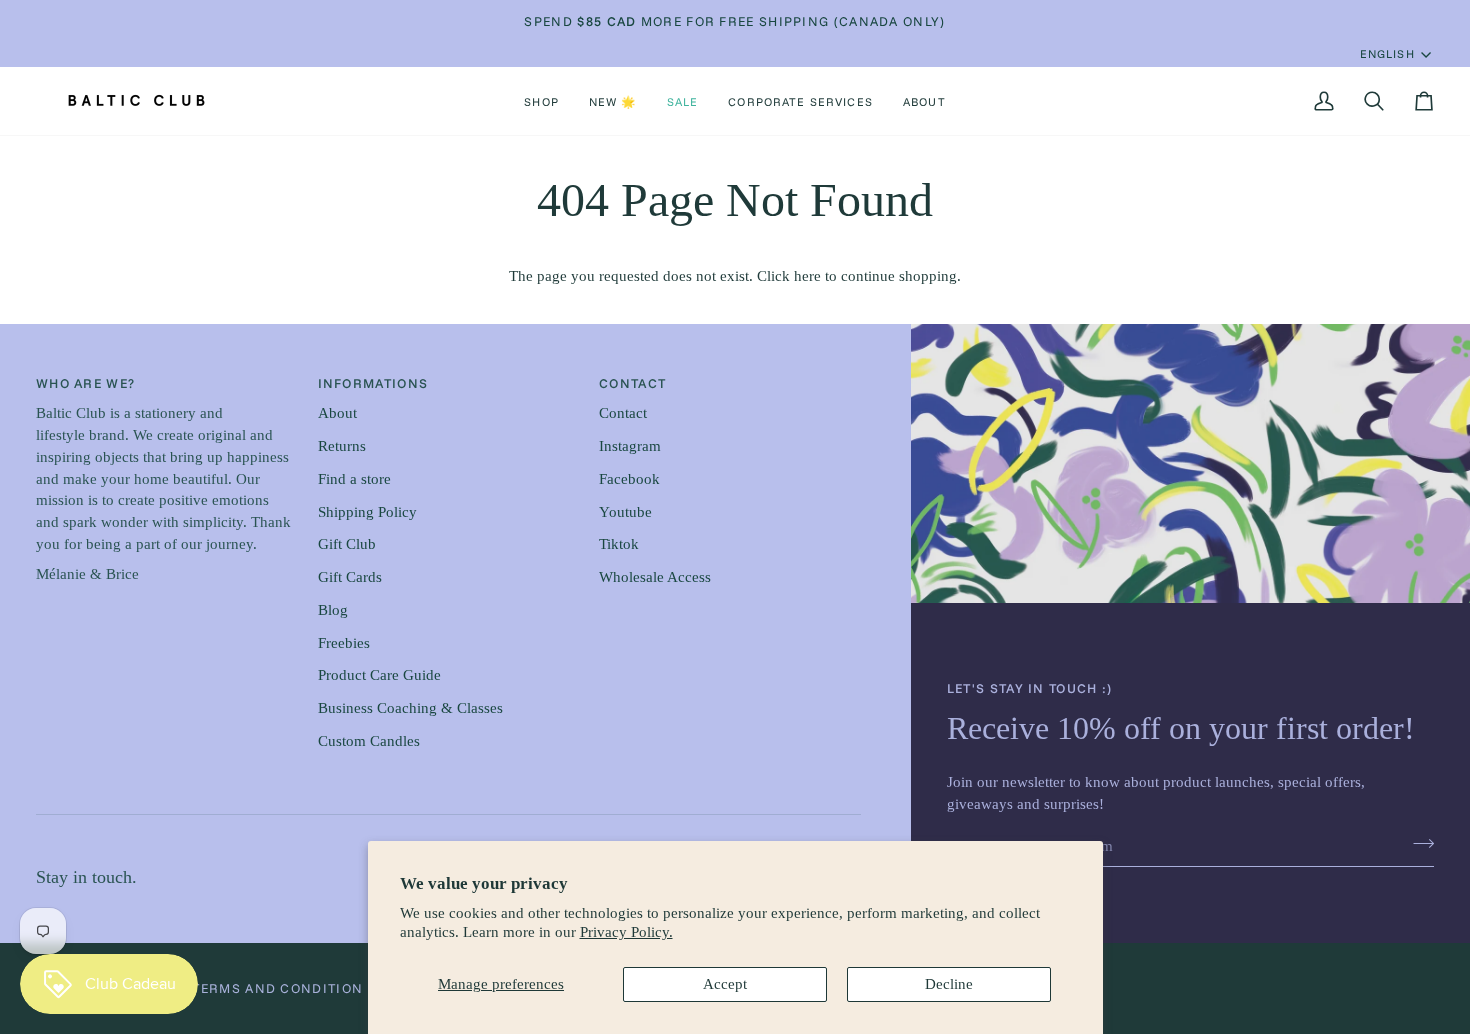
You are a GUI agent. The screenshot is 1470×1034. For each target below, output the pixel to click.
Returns (342, 446)
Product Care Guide (379, 675)
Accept (725, 984)
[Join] (1417, 844)
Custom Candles (369, 741)
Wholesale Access (655, 577)
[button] (541, 101)
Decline (949, 984)
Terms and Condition (277, 988)
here (807, 276)
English (1387, 53)
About (337, 413)
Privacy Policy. (626, 932)
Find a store (354, 479)
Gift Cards (350, 577)
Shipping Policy (367, 512)
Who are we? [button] (85, 383)
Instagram (630, 446)
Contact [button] (632, 383)
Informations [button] (373, 383)
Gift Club (347, 544)
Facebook (629, 479)
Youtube (625, 512)
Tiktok (619, 544)
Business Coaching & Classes (410, 708)
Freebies (344, 643)
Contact (623, 413)
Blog (333, 610)
